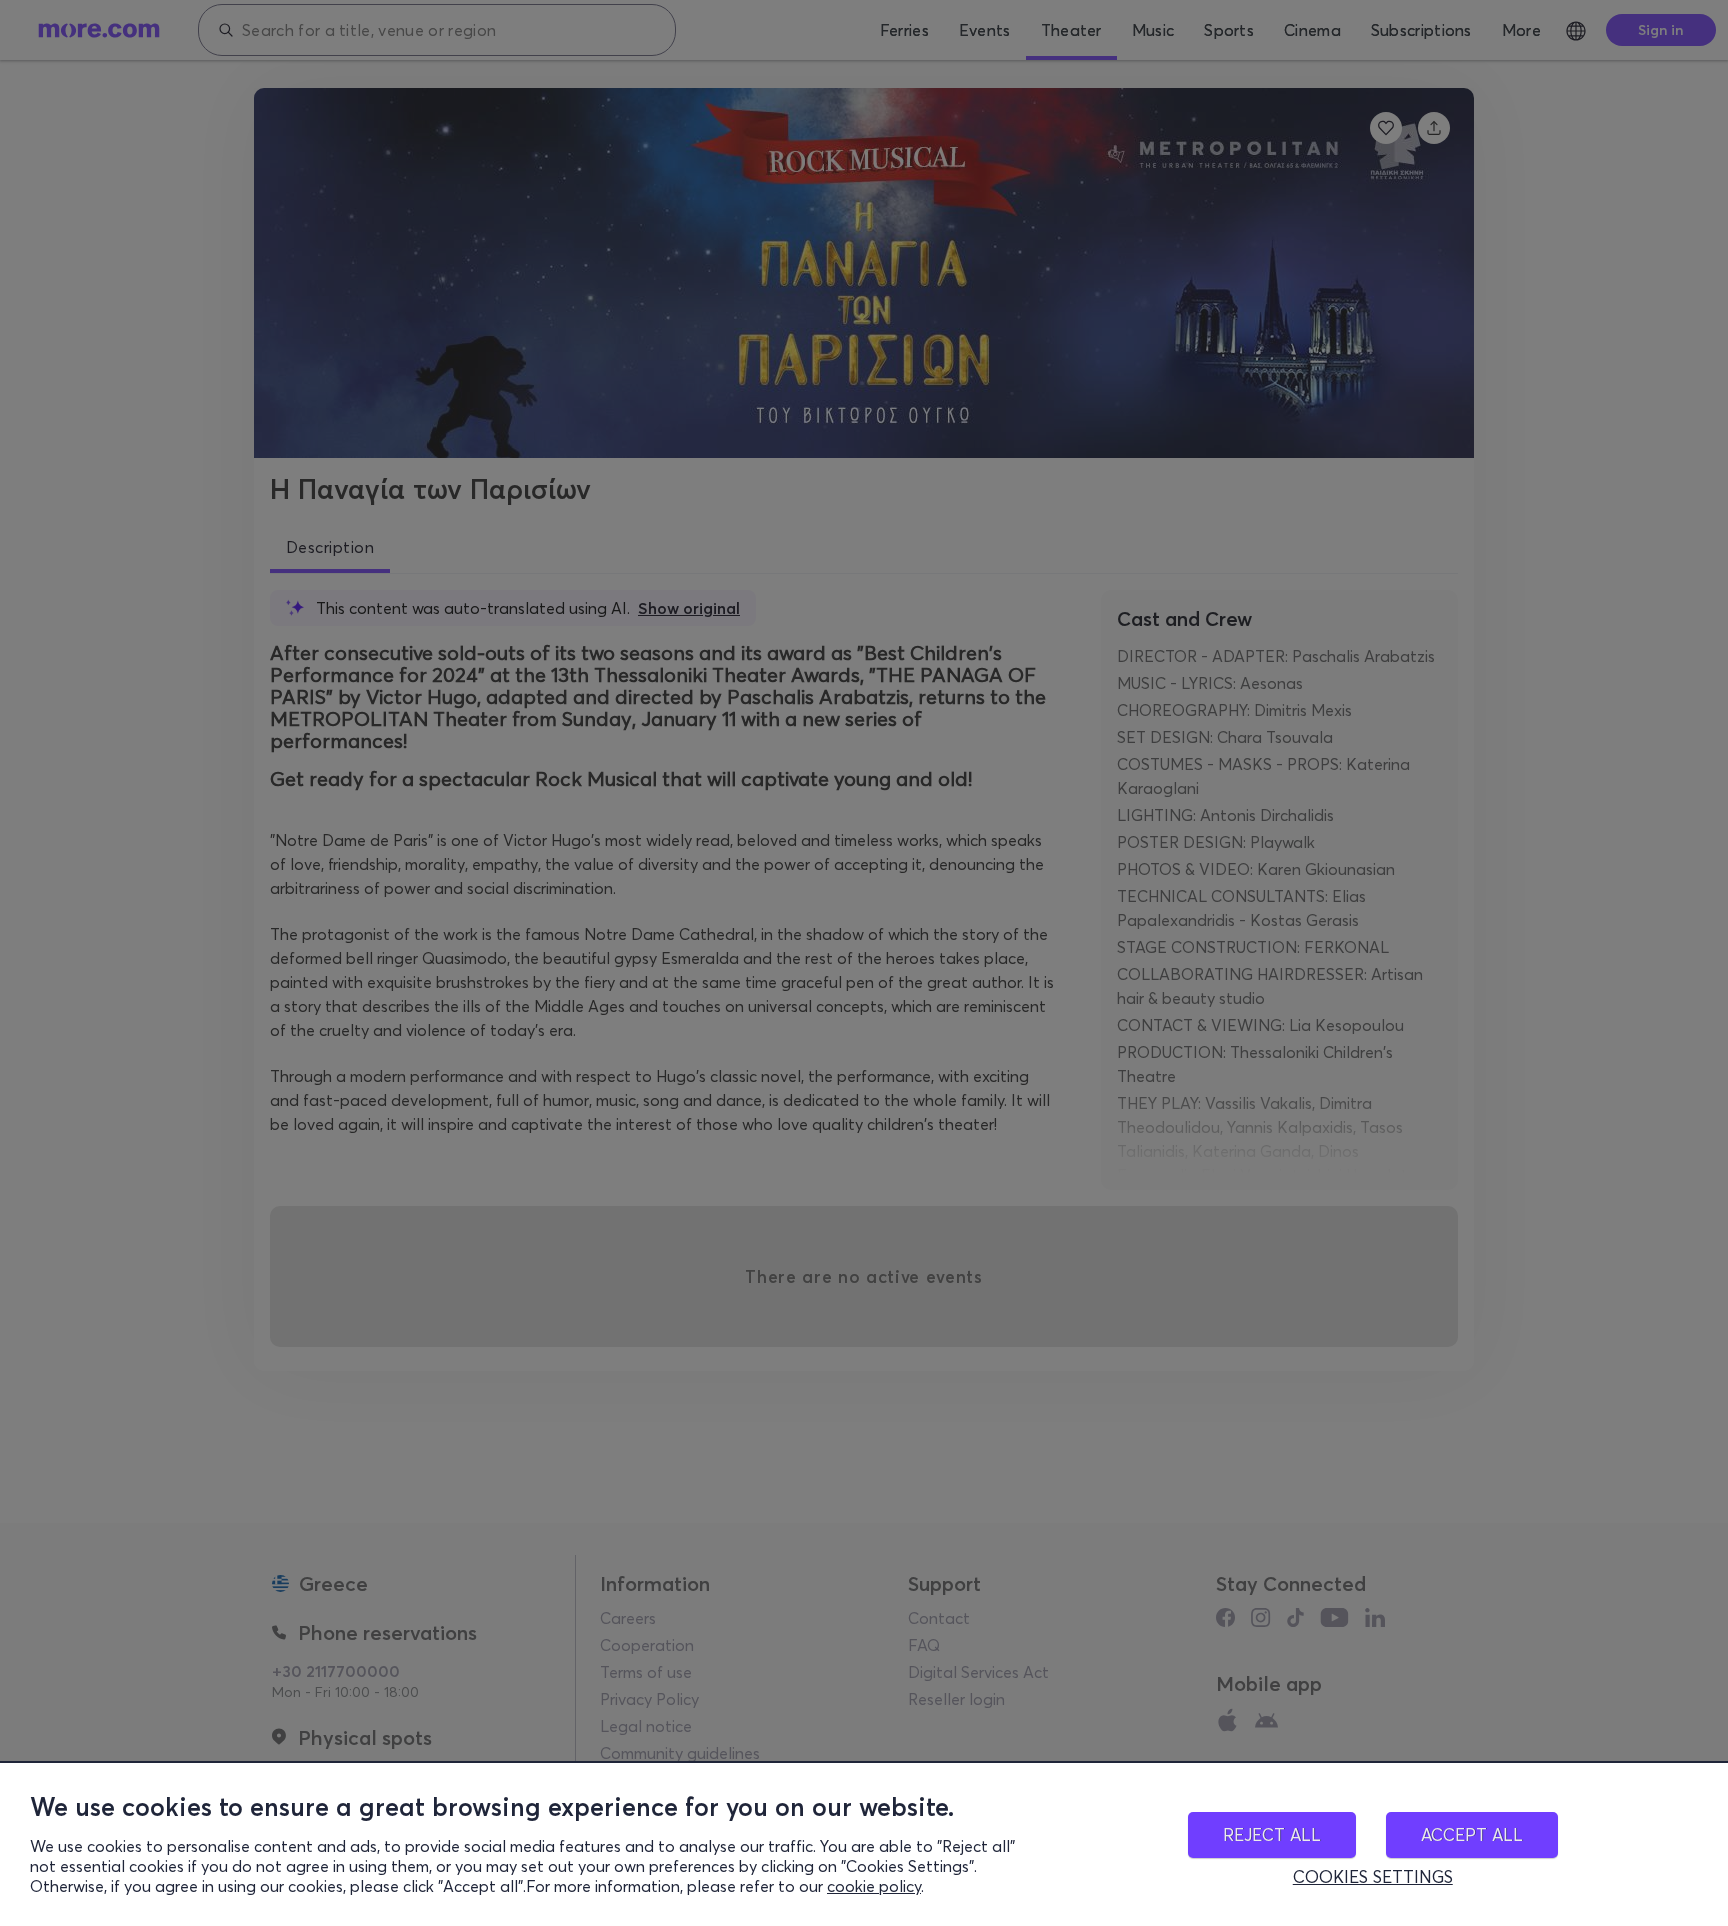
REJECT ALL (1272, 1834)
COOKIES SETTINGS (1373, 1877)
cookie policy (874, 1886)
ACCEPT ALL (1472, 1834)
